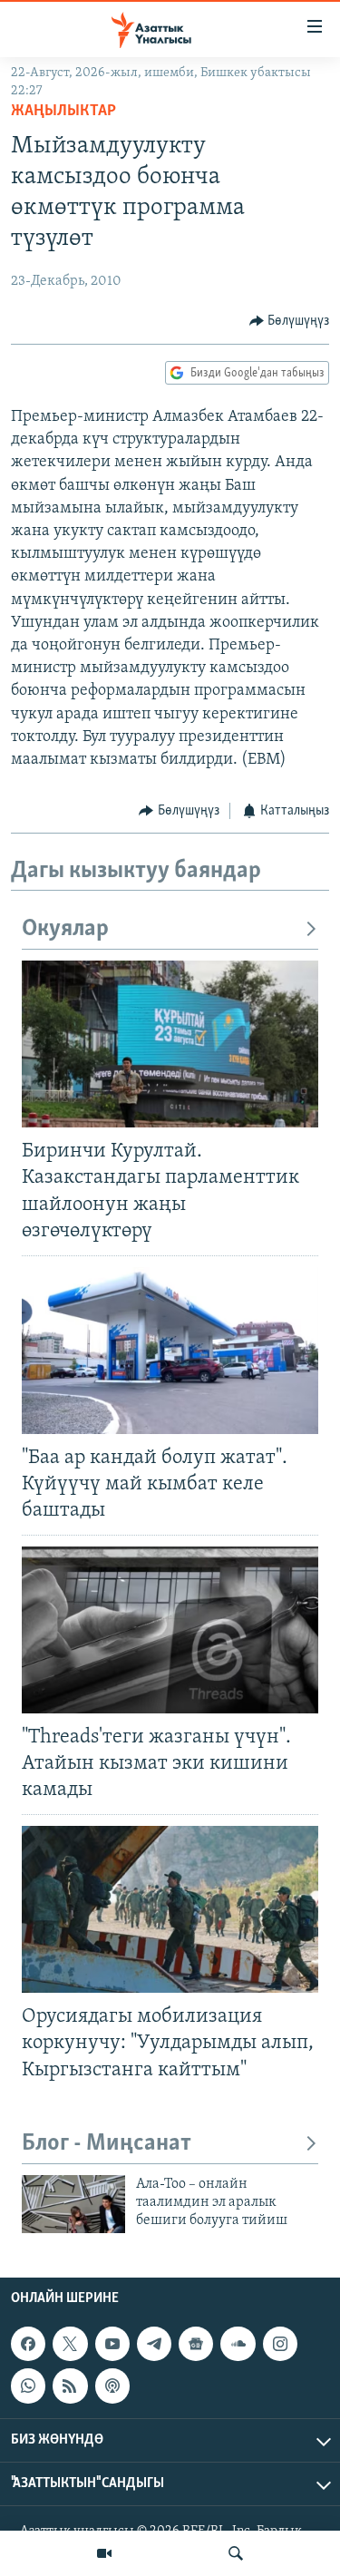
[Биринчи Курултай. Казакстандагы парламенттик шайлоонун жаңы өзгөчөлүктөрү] (170, 1044)
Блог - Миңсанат (107, 2144)
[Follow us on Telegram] (154, 2344)
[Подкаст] (112, 2386)
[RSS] (70, 2386)
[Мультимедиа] (104, 2553)
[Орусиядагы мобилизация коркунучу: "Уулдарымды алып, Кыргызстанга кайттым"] (170, 1909)
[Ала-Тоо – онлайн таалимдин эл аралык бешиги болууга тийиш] (73, 2204)
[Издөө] (236, 2553)
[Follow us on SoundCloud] (238, 2344)
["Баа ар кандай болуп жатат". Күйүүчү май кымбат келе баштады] (170, 1351)
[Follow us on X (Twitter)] (70, 2344)
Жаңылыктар (63, 112)
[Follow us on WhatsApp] (28, 2386)
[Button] (290, 321)
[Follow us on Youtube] (112, 2344)
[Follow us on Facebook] (28, 2344)
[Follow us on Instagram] (280, 2344)
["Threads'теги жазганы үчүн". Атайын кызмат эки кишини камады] (170, 1630)
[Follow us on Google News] (196, 2344)
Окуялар (65, 929)
